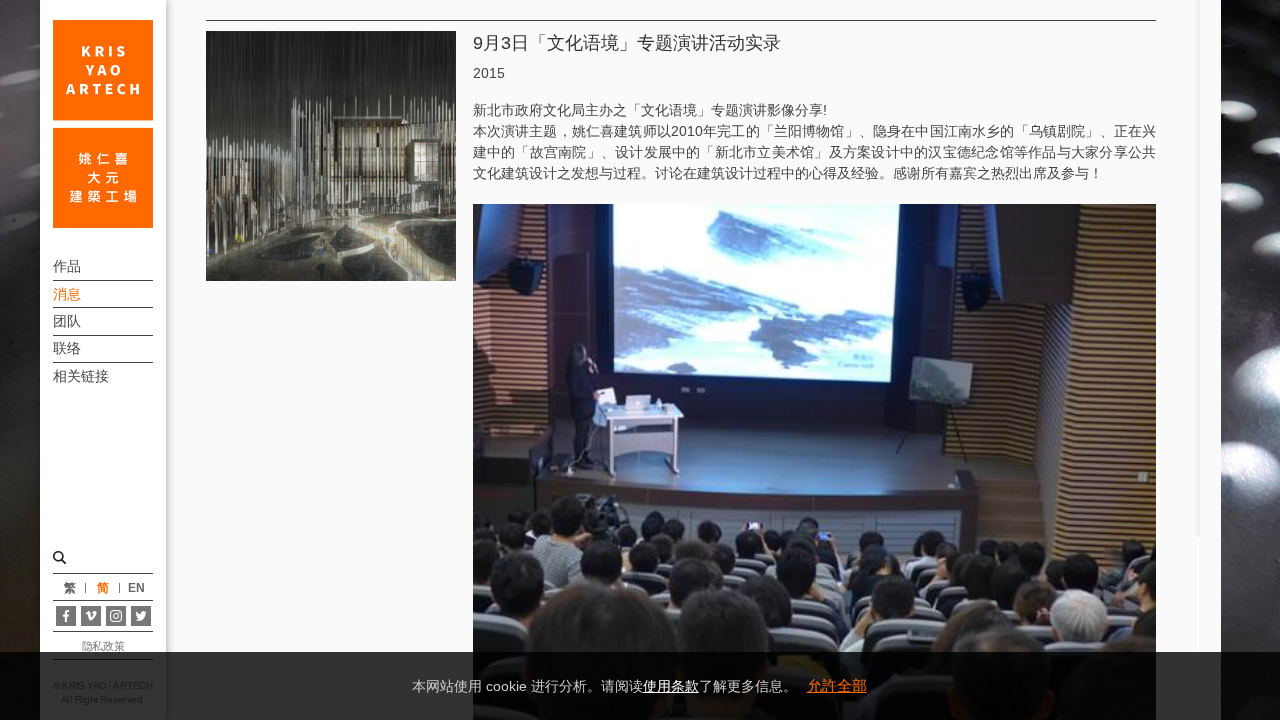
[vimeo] (91, 616)
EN (136, 588)
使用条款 (671, 686)
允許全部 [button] (837, 685)
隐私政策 (103, 646)
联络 (67, 348)
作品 (67, 266)
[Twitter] (141, 616)
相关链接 (81, 376)
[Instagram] (116, 616)
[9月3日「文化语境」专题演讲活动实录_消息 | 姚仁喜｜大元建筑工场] (103, 124)
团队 (67, 321)
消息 (67, 294)
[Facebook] (66, 616)
